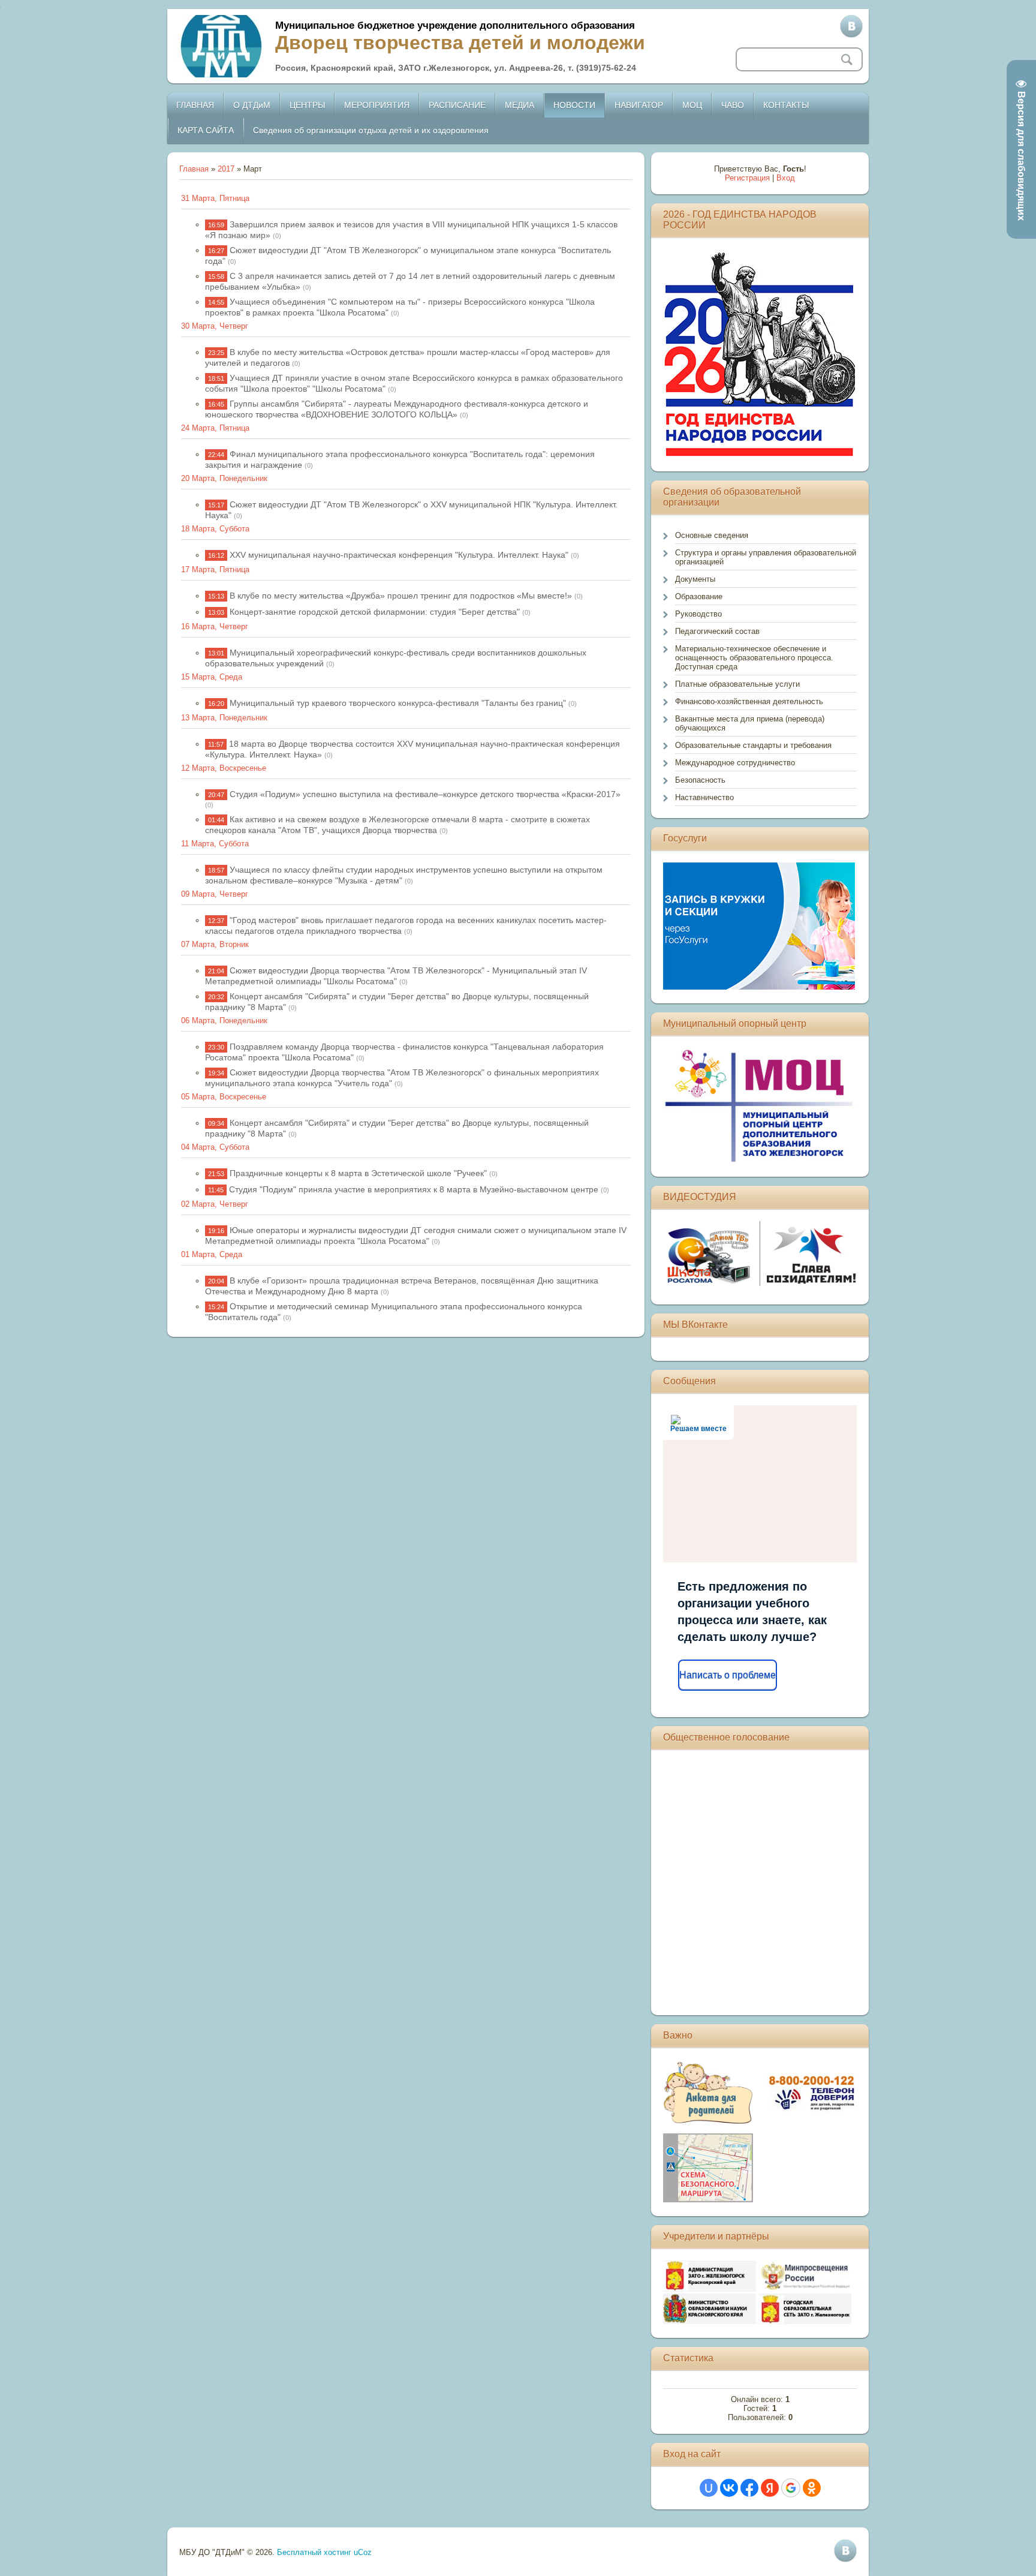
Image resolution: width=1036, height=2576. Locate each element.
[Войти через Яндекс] (770, 2488)
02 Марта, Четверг (215, 1204)
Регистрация (747, 178)
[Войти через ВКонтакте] (729, 2488)
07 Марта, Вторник (215, 944)
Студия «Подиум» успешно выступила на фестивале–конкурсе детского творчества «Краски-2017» (425, 794)
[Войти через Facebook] (749, 2488)
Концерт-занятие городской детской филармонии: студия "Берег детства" (375, 612)
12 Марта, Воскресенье (224, 768)
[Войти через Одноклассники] (812, 2488)
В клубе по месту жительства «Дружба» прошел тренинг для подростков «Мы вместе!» (401, 596)
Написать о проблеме (728, 1675)
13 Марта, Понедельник (224, 718)
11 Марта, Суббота (215, 844)
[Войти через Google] (791, 2488)
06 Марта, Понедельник (224, 1021)
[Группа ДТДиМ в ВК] (851, 26)
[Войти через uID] (709, 2488)
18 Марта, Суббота (215, 529)
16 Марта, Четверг (215, 626)
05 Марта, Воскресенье (224, 1097)
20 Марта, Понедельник (224, 478)
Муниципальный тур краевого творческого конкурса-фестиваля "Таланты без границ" (398, 703)
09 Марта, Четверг (215, 894)
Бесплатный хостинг (314, 2552)
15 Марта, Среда (212, 677)
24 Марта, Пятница (215, 428)
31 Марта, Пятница (215, 198)
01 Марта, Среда (212, 1254)
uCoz (363, 2552)
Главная (194, 169)
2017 (226, 169)
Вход (786, 178)
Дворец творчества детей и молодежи (460, 43)
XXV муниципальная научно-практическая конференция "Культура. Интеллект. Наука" (399, 555)
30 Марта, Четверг (215, 326)
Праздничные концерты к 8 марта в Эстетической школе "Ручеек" (358, 1173)
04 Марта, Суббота (215, 1147)
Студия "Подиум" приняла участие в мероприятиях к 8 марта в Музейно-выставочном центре (414, 1189)
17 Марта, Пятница (215, 569)
